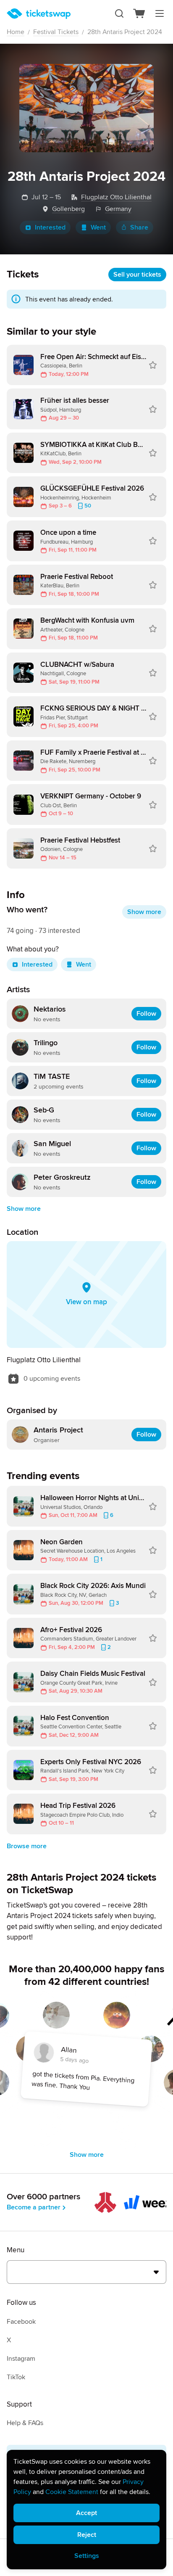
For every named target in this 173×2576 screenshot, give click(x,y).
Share (139, 227)
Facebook (21, 2322)
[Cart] (139, 13)
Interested (50, 227)
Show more (144, 912)
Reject (87, 2535)
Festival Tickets (56, 32)
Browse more (27, 1846)
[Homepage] (39, 14)
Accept (86, 2513)
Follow (146, 1014)
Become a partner (34, 2207)
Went (98, 227)
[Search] (119, 13)
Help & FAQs (25, 2423)
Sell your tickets (137, 275)
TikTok (16, 2377)
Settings (87, 2556)
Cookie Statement (72, 2492)
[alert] (86, 2510)
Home (16, 32)
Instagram (21, 2359)
